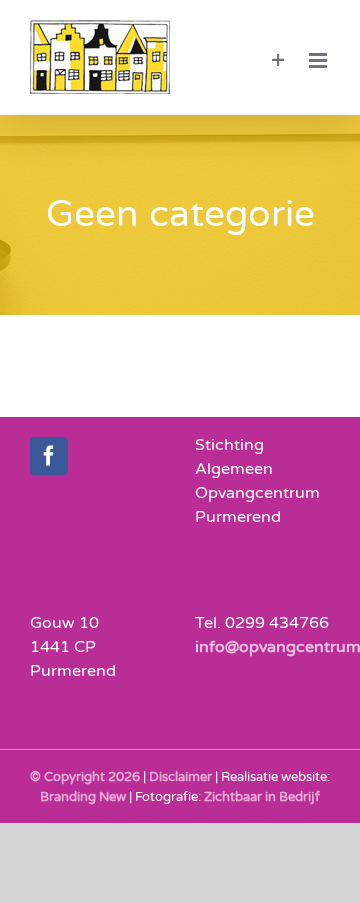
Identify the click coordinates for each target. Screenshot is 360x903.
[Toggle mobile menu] (319, 60)
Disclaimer (180, 777)
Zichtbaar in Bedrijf (262, 797)
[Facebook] (49, 456)
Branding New (83, 797)
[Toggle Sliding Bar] (278, 60)
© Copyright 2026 (85, 777)
